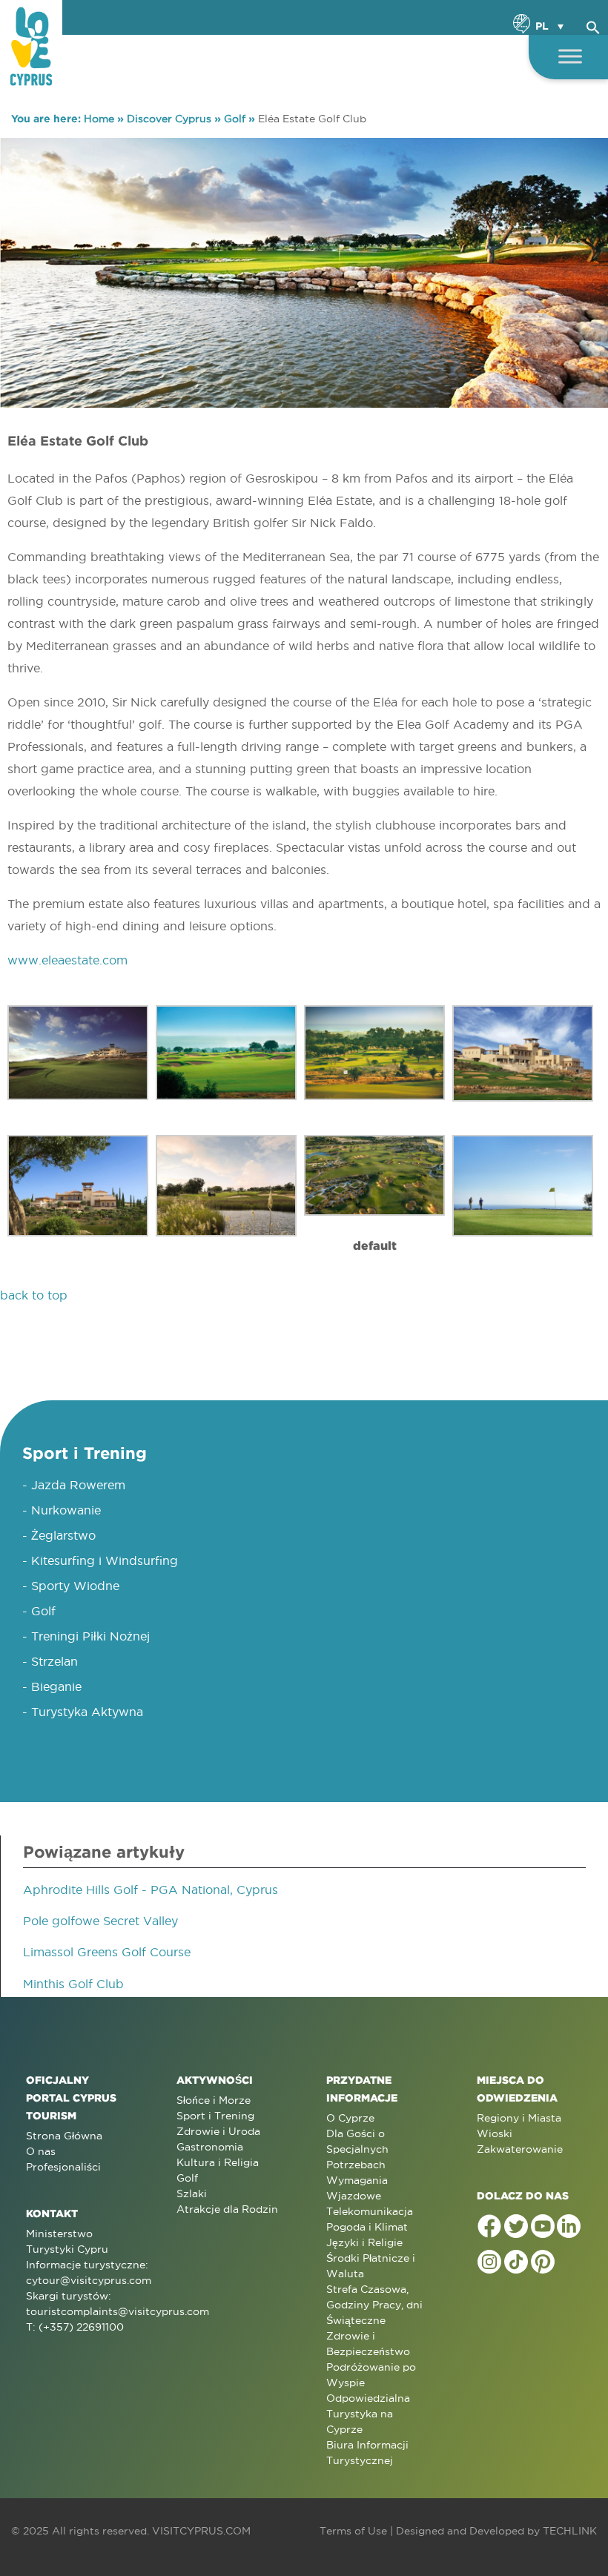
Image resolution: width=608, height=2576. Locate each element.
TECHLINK (570, 2531)
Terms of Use (353, 2531)
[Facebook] (489, 2226)
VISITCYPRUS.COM (201, 2531)
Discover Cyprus (169, 119)
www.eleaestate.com (67, 960)
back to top (34, 1295)
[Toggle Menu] (570, 56)
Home (99, 119)
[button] (593, 25)
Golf (235, 119)
